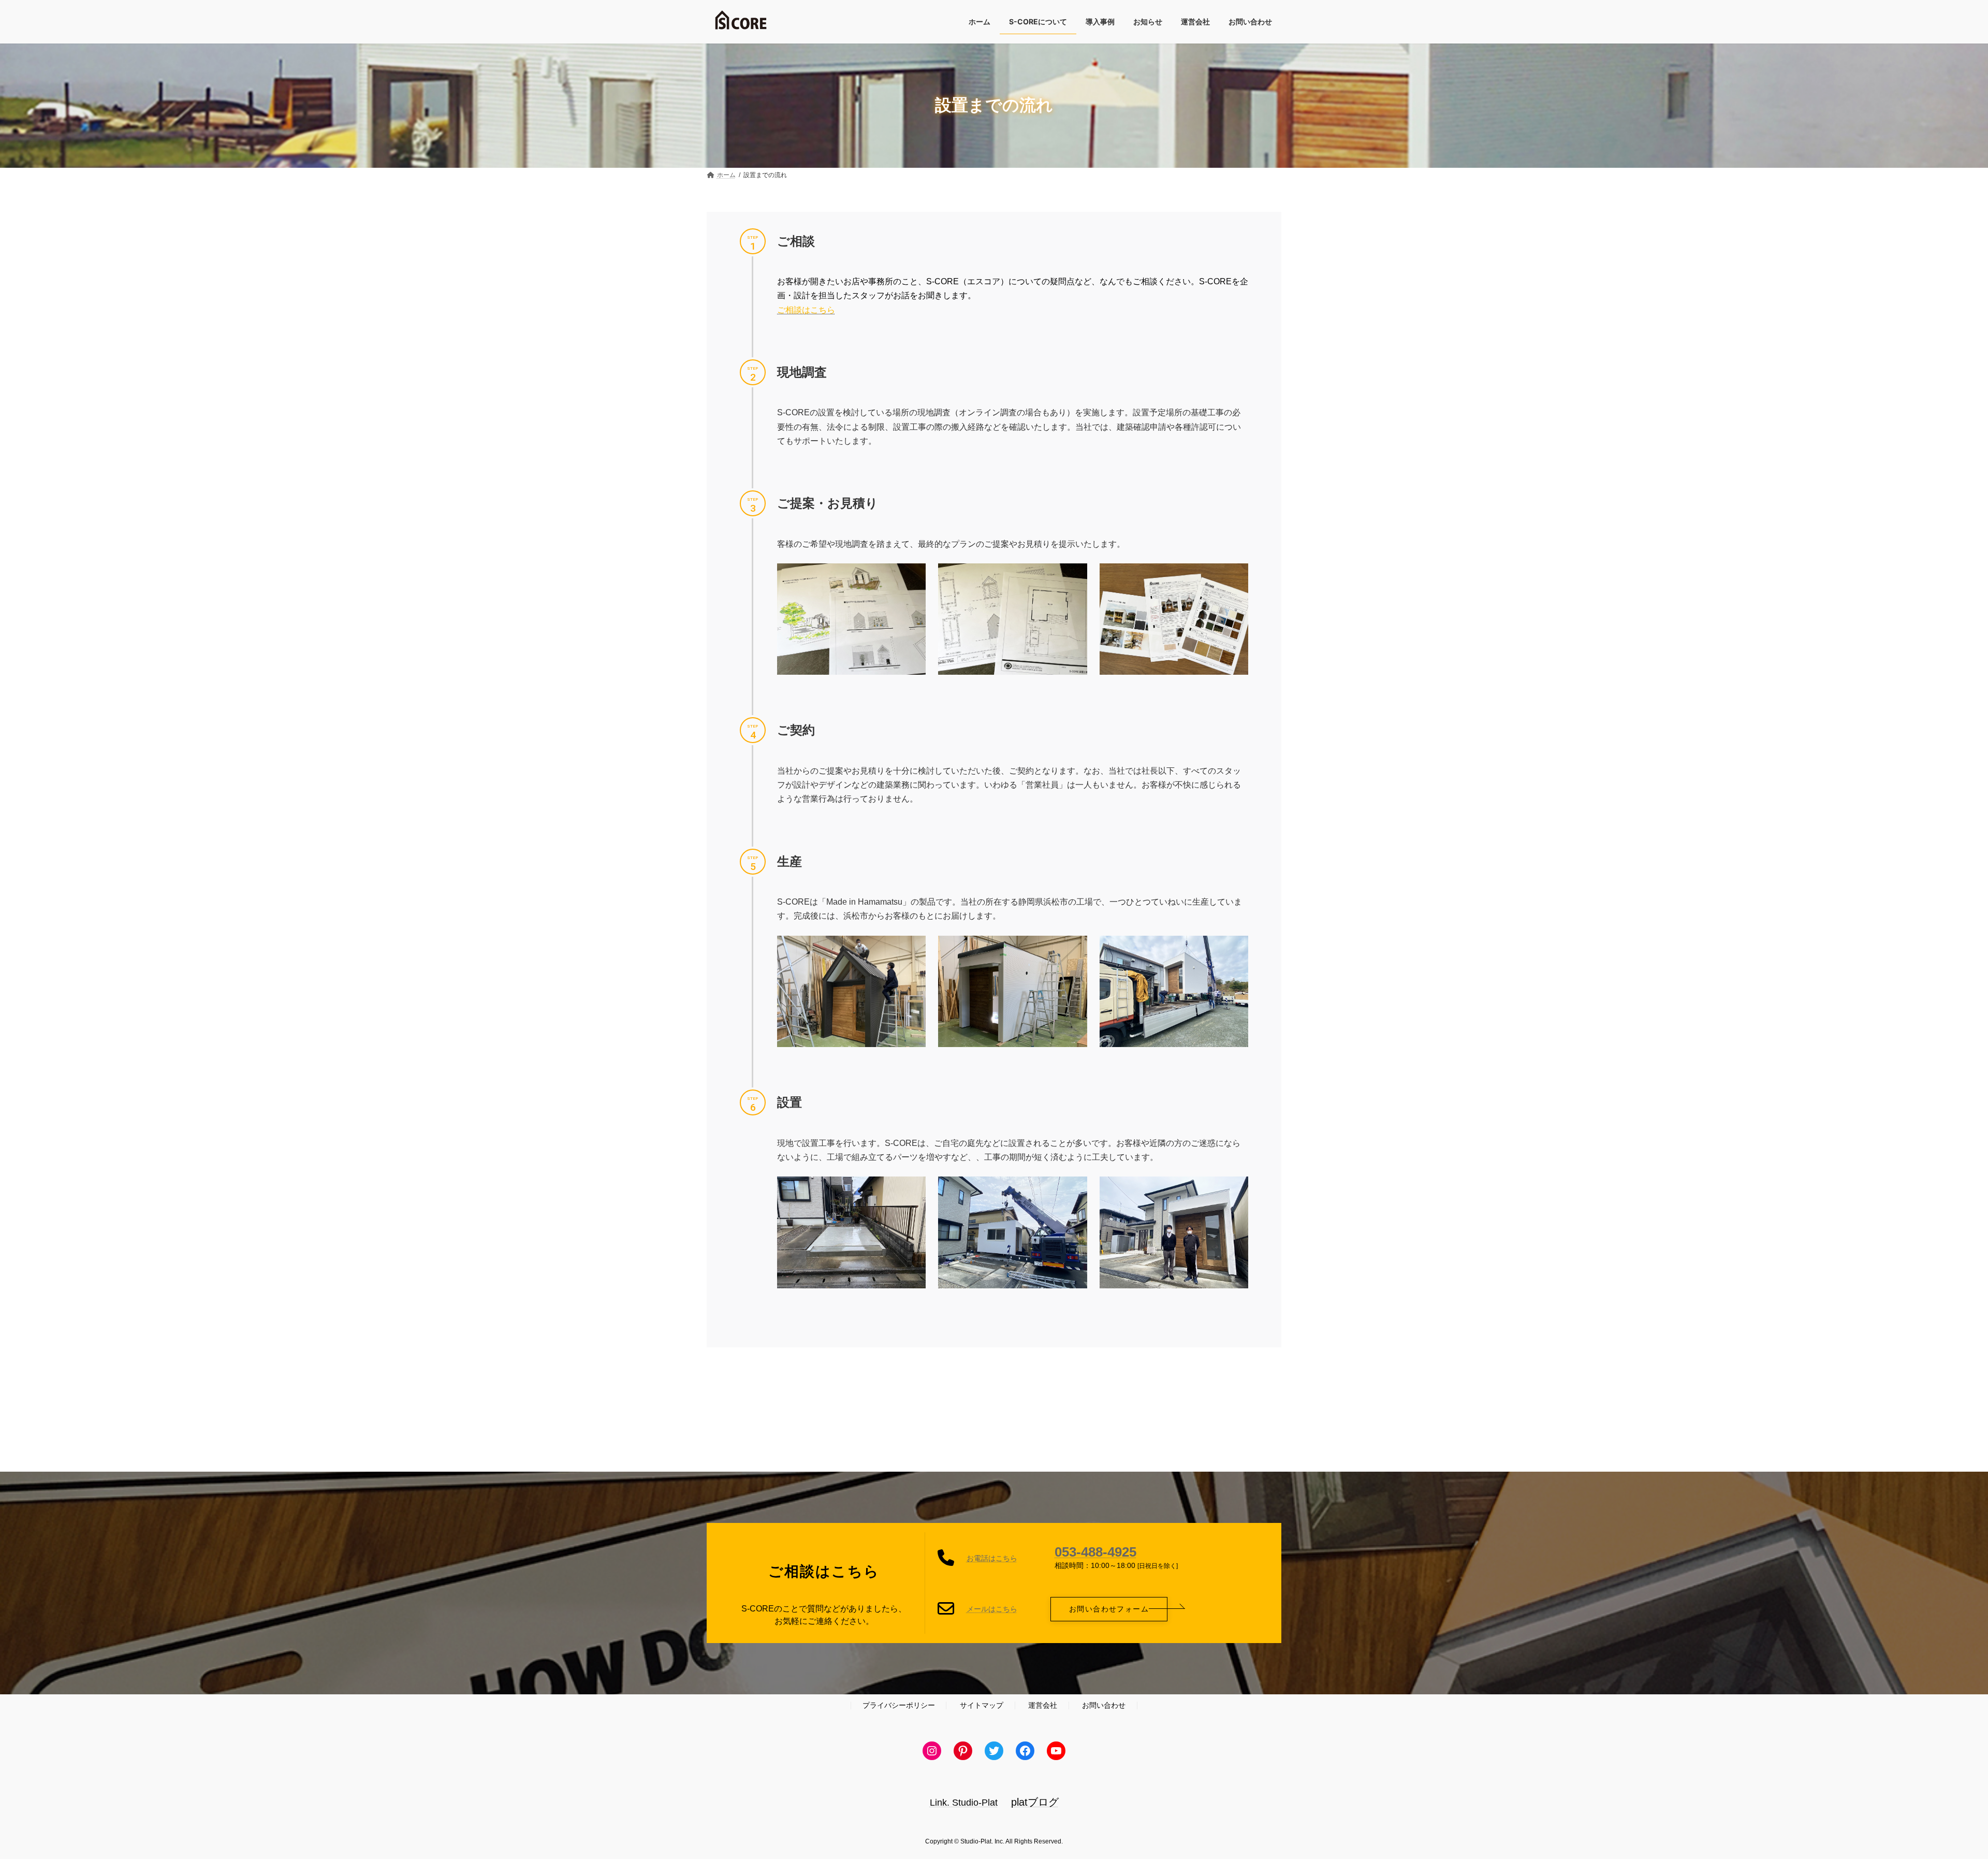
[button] (1109, 1609)
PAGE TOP (1936, 1793)
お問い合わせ (1104, 1705)
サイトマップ (982, 1705)
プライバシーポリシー (899, 1705)
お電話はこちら (992, 1558)
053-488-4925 (1095, 1552)
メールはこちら (992, 1609)
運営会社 (1043, 1705)
